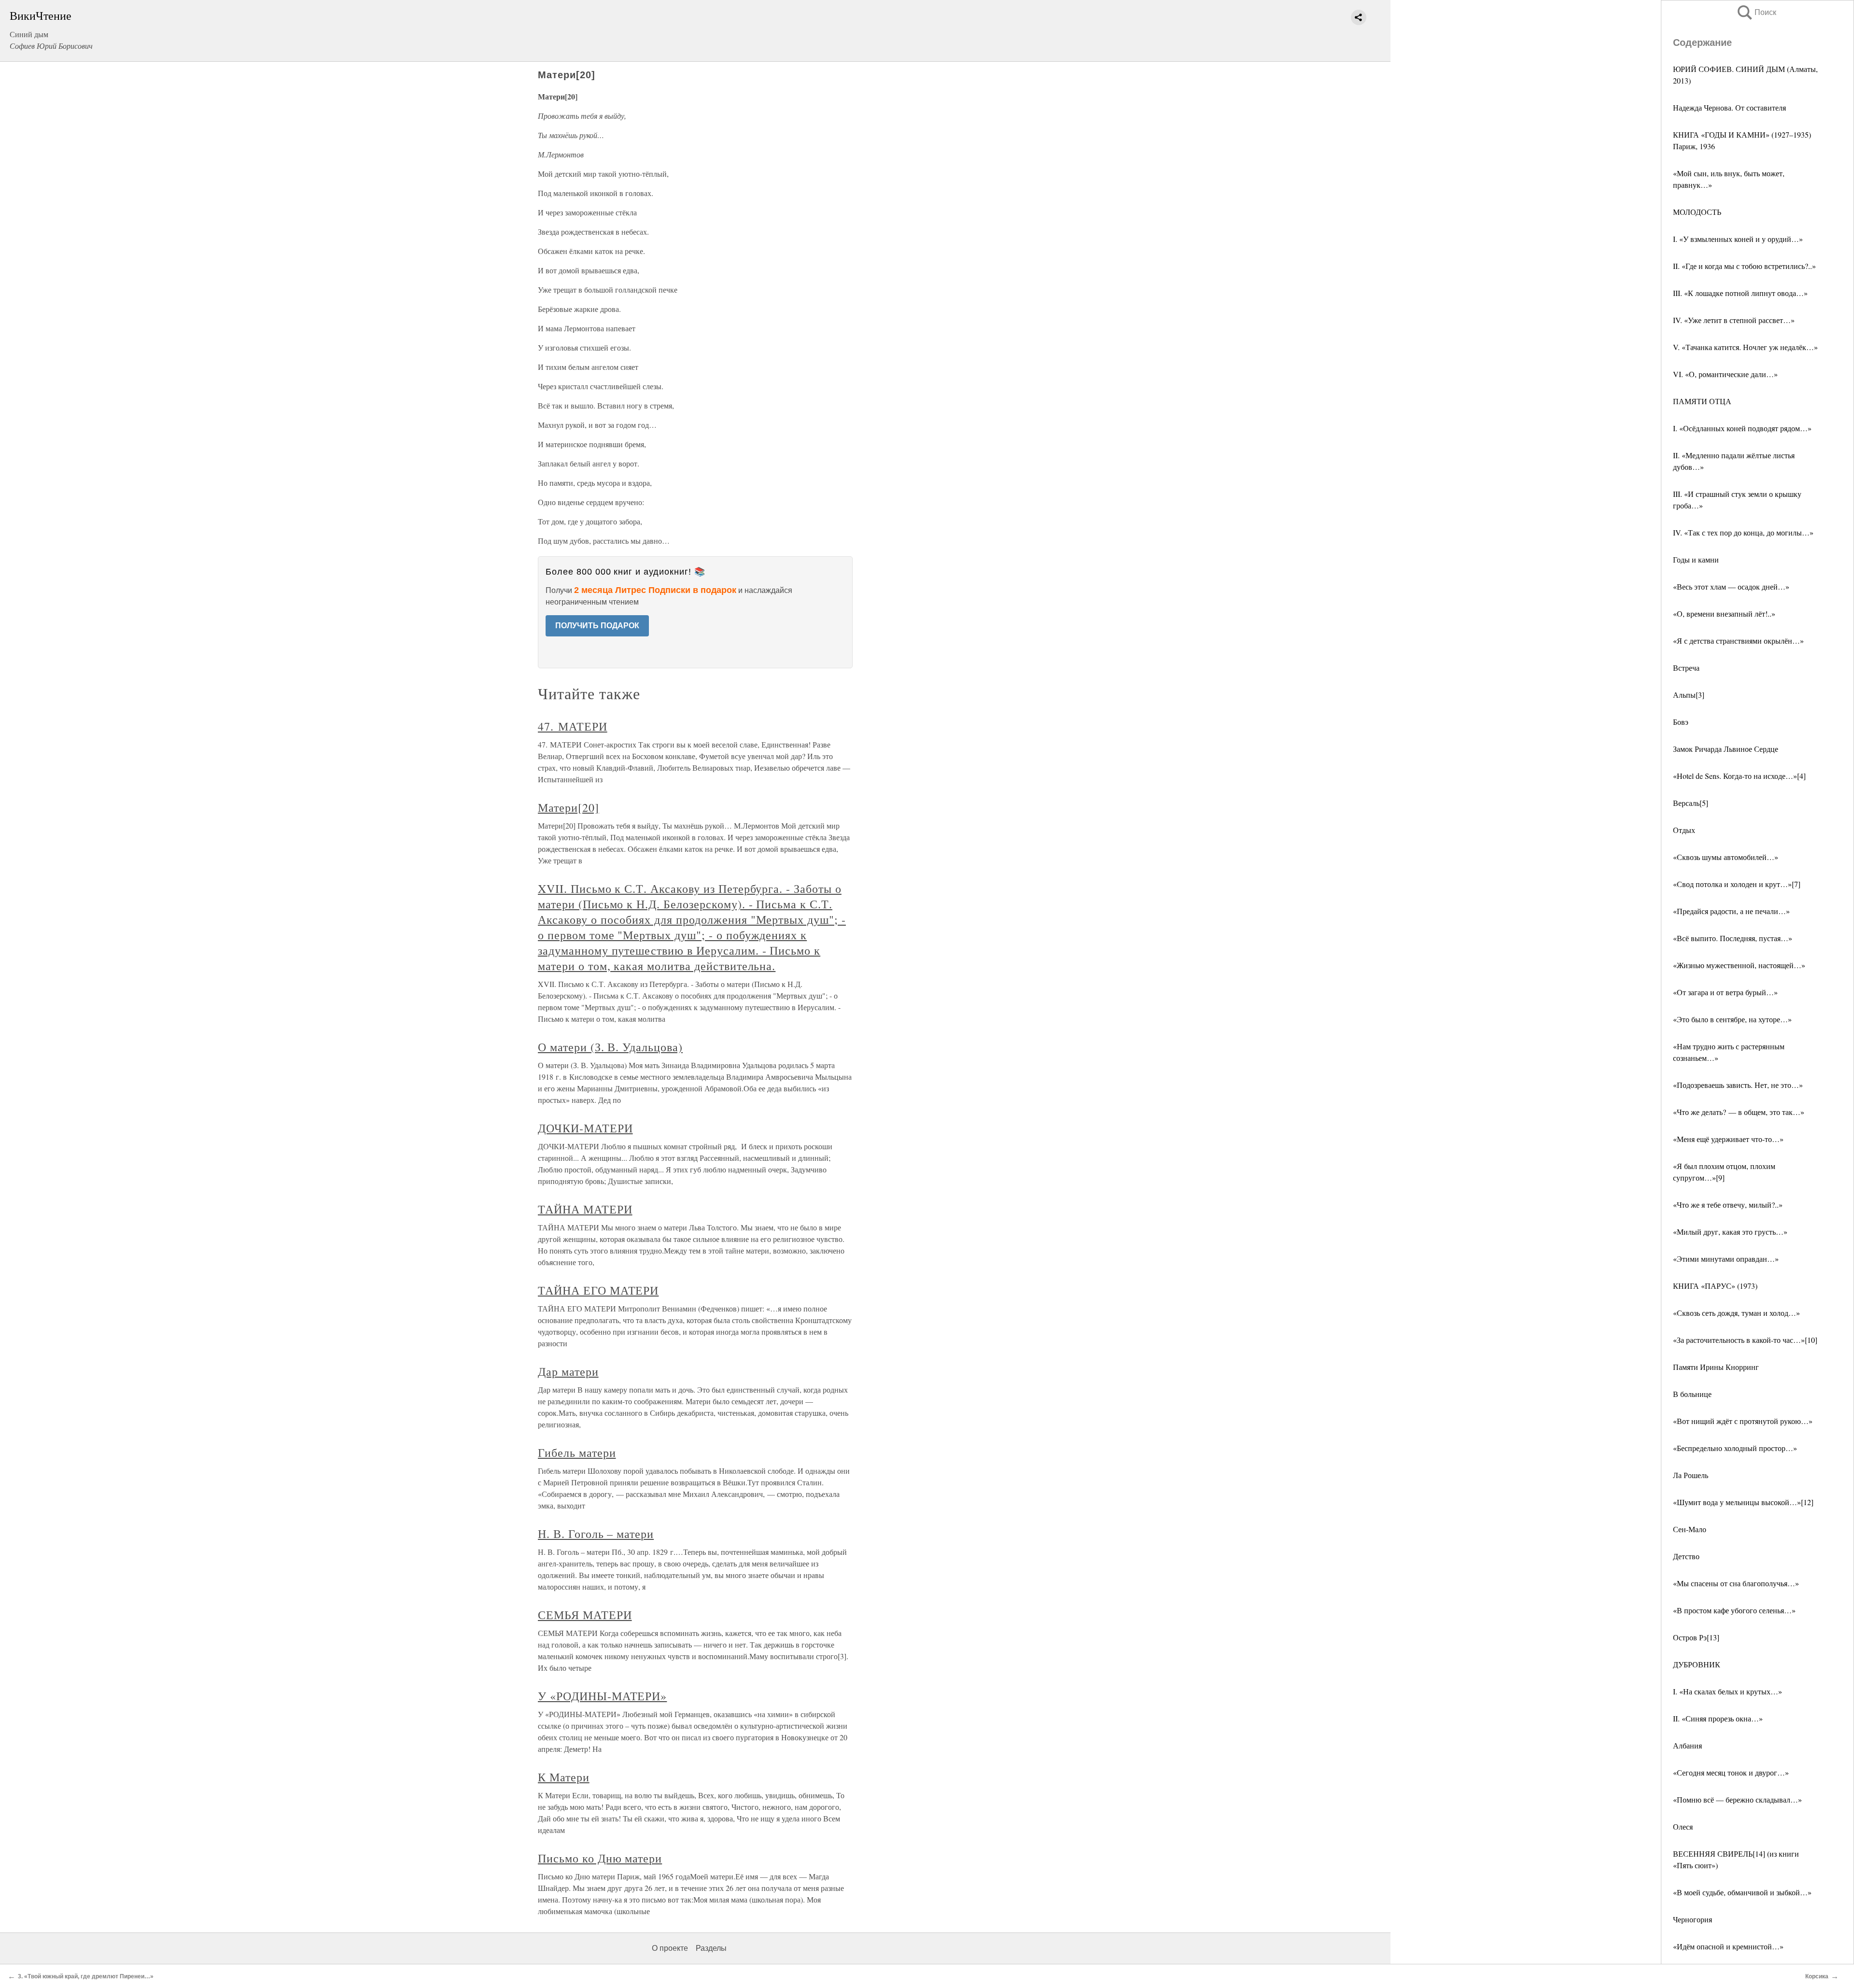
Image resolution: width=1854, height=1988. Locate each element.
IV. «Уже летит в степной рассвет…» (1734, 320)
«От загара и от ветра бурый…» (1725, 992)
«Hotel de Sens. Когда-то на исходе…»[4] (1739, 776)
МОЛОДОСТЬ (1697, 212)
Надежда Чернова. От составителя (1729, 107)
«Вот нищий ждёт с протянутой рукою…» (1743, 1421)
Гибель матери (577, 1452)
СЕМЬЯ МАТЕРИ (585, 1615)
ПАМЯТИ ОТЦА (1702, 401)
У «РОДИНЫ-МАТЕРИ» (602, 1696)
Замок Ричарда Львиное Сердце (1726, 749)
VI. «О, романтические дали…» (1725, 374)
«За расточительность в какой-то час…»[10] (1745, 1340)
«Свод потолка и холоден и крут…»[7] (1737, 884)
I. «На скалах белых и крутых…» (1728, 1691)
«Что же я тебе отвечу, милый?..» (1728, 1205)
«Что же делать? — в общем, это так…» (1739, 1112)
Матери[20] (569, 807)
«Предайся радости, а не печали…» (1731, 911)
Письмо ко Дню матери (600, 1858)
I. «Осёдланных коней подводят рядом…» (1742, 428)
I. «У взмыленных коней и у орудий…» (1738, 239)
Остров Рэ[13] (1696, 1637)
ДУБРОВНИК (1697, 1664)
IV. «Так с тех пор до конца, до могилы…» (1743, 532)
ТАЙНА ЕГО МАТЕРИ (598, 1290)
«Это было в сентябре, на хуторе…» (1732, 1019)
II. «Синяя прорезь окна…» (1718, 1718)
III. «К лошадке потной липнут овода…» (1740, 293)
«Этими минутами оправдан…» (1726, 1259)
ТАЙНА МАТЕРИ (585, 1209)
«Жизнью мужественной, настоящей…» (1739, 965)
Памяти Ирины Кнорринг (1716, 1367)
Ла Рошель (1691, 1475)
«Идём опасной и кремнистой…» (1728, 1946)
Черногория (1692, 1919)
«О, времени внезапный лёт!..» (1724, 613)
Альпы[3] (1689, 695)
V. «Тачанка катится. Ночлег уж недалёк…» (1745, 347)
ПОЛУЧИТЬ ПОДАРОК (597, 626)
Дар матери (568, 1371)
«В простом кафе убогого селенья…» (1734, 1610)
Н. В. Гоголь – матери (596, 1534)
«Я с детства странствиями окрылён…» (1738, 641)
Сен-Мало (1690, 1529)
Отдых (1684, 830)
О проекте (670, 1948)
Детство (1686, 1556)
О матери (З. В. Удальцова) (610, 1047)
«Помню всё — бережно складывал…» (1737, 1799)
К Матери (564, 1777)
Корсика (1817, 1976)
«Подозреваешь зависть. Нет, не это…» (1738, 1085)
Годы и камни (1696, 559)
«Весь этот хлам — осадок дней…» (1731, 586)
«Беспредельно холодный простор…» (1735, 1448)
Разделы (711, 1948)
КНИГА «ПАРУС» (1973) (1715, 1286)
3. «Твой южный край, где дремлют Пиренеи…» (86, 1976)
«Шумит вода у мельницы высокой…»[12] (1743, 1502)
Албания (1687, 1745)
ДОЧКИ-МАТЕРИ (585, 1128)
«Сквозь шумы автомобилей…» (1726, 857)
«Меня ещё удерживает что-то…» (1728, 1139)
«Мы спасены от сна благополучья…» (1736, 1583)
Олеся (1683, 1826)
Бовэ (1681, 722)
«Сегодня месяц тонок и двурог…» (1731, 1772)
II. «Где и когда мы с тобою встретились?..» (1744, 266)
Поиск (1756, 12)
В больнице (1692, 1394)
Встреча (1686, 668)
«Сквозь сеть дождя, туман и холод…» (1736, 1313)
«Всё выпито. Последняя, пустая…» (1733, 938)
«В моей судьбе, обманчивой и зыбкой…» (1742, 1892)
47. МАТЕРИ (573, 726)
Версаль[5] (1691, 803)
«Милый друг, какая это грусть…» (1730, 1232)
